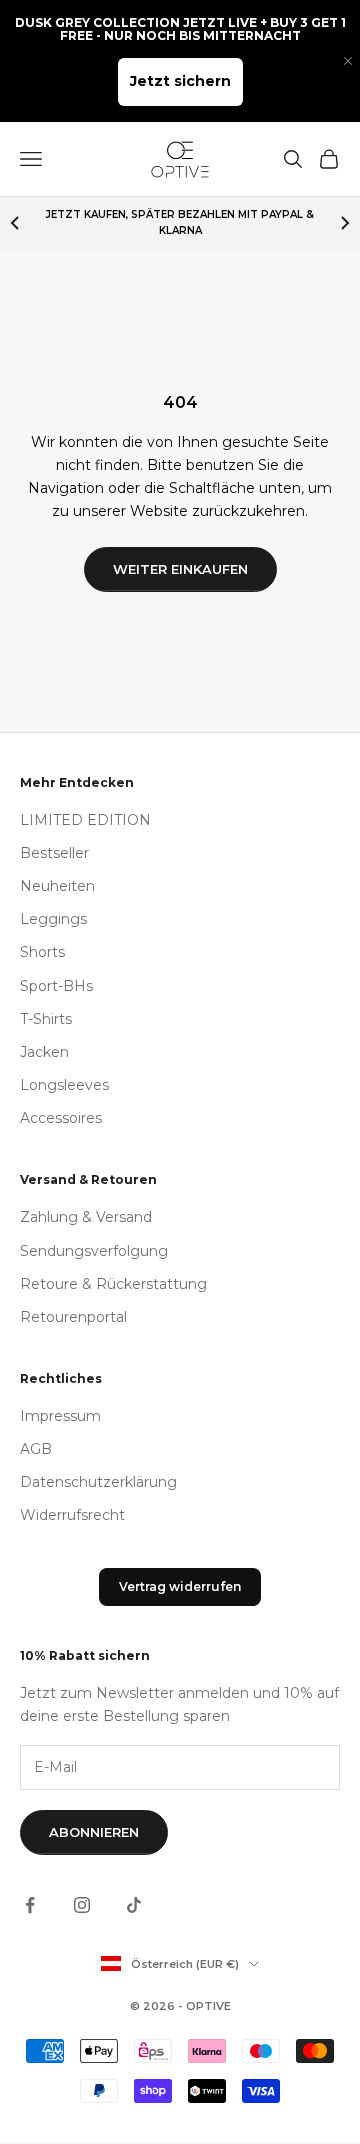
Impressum (60, 1416)
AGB (36, 1449)
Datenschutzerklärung (98, 1482)
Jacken (44, 1052)
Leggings (53, 919)
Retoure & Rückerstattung (113, 1284)
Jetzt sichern (180, 81)
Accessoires (61, 1118)
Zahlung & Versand (86, 1217)
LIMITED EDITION (85, 820)
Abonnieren (94, 1832)
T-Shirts (46, 1019)
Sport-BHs (56, 986)
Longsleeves (64, 1085)
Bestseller (54, 853)
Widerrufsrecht (72, 1515)
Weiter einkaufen (180, 569)
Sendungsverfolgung (94, 1251)
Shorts (42, 952)
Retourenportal (73, 1317)
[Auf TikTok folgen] (134, 1905)
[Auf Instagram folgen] (82, 1905)
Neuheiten (57, 886)
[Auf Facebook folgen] (30, 1905)
